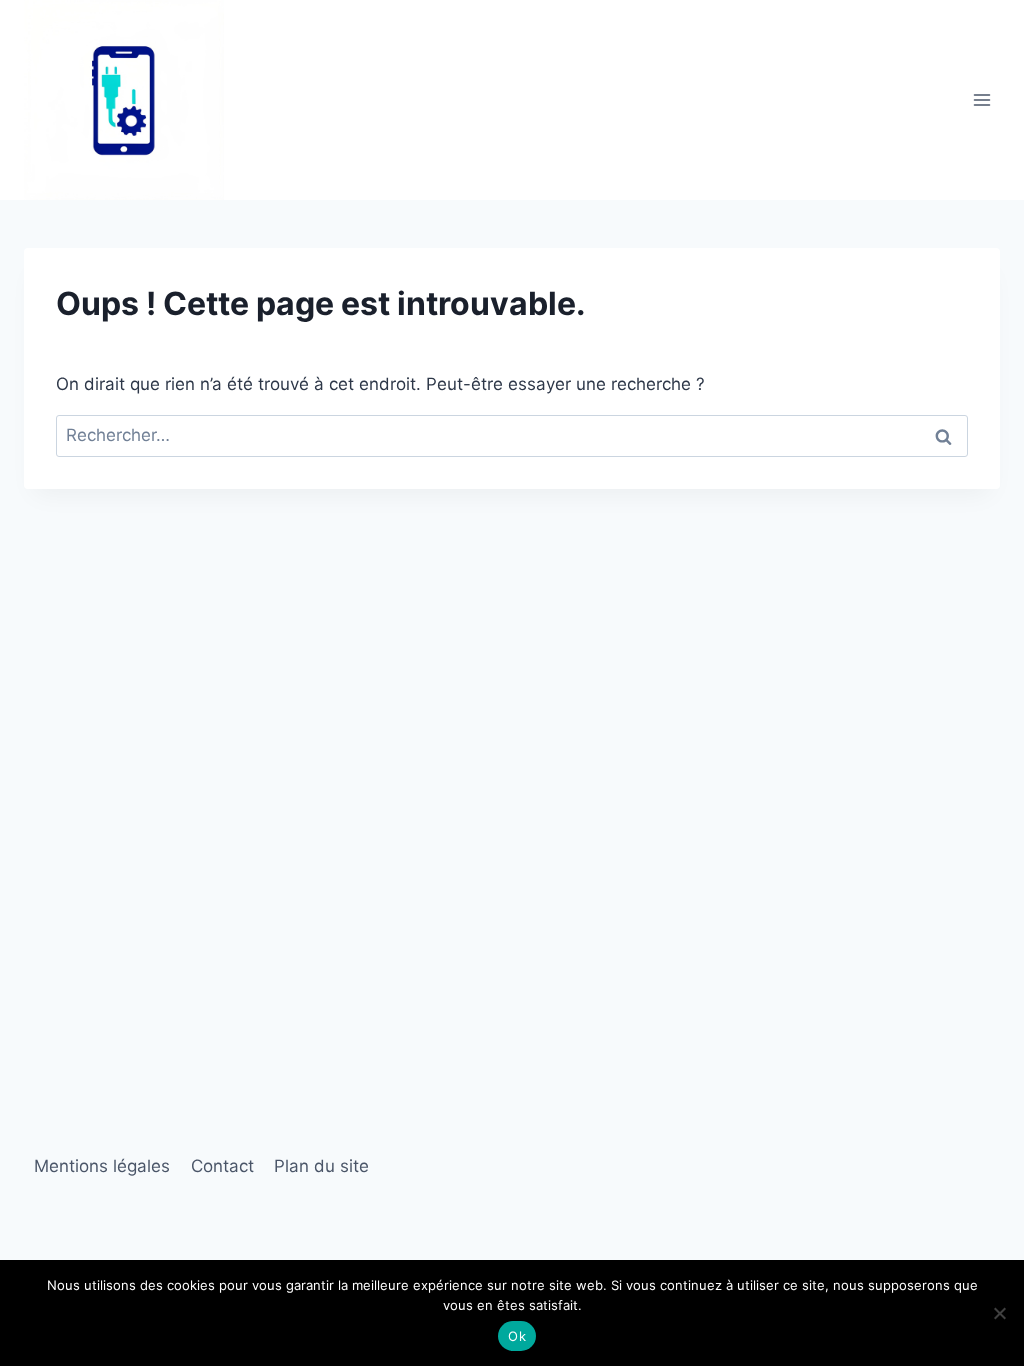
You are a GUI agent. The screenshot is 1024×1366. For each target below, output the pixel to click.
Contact (222, 1166)
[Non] (999, 1313)
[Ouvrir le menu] (981, 99)
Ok (517, 1336)
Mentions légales (102, 1166)
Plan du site (321, 1166)
